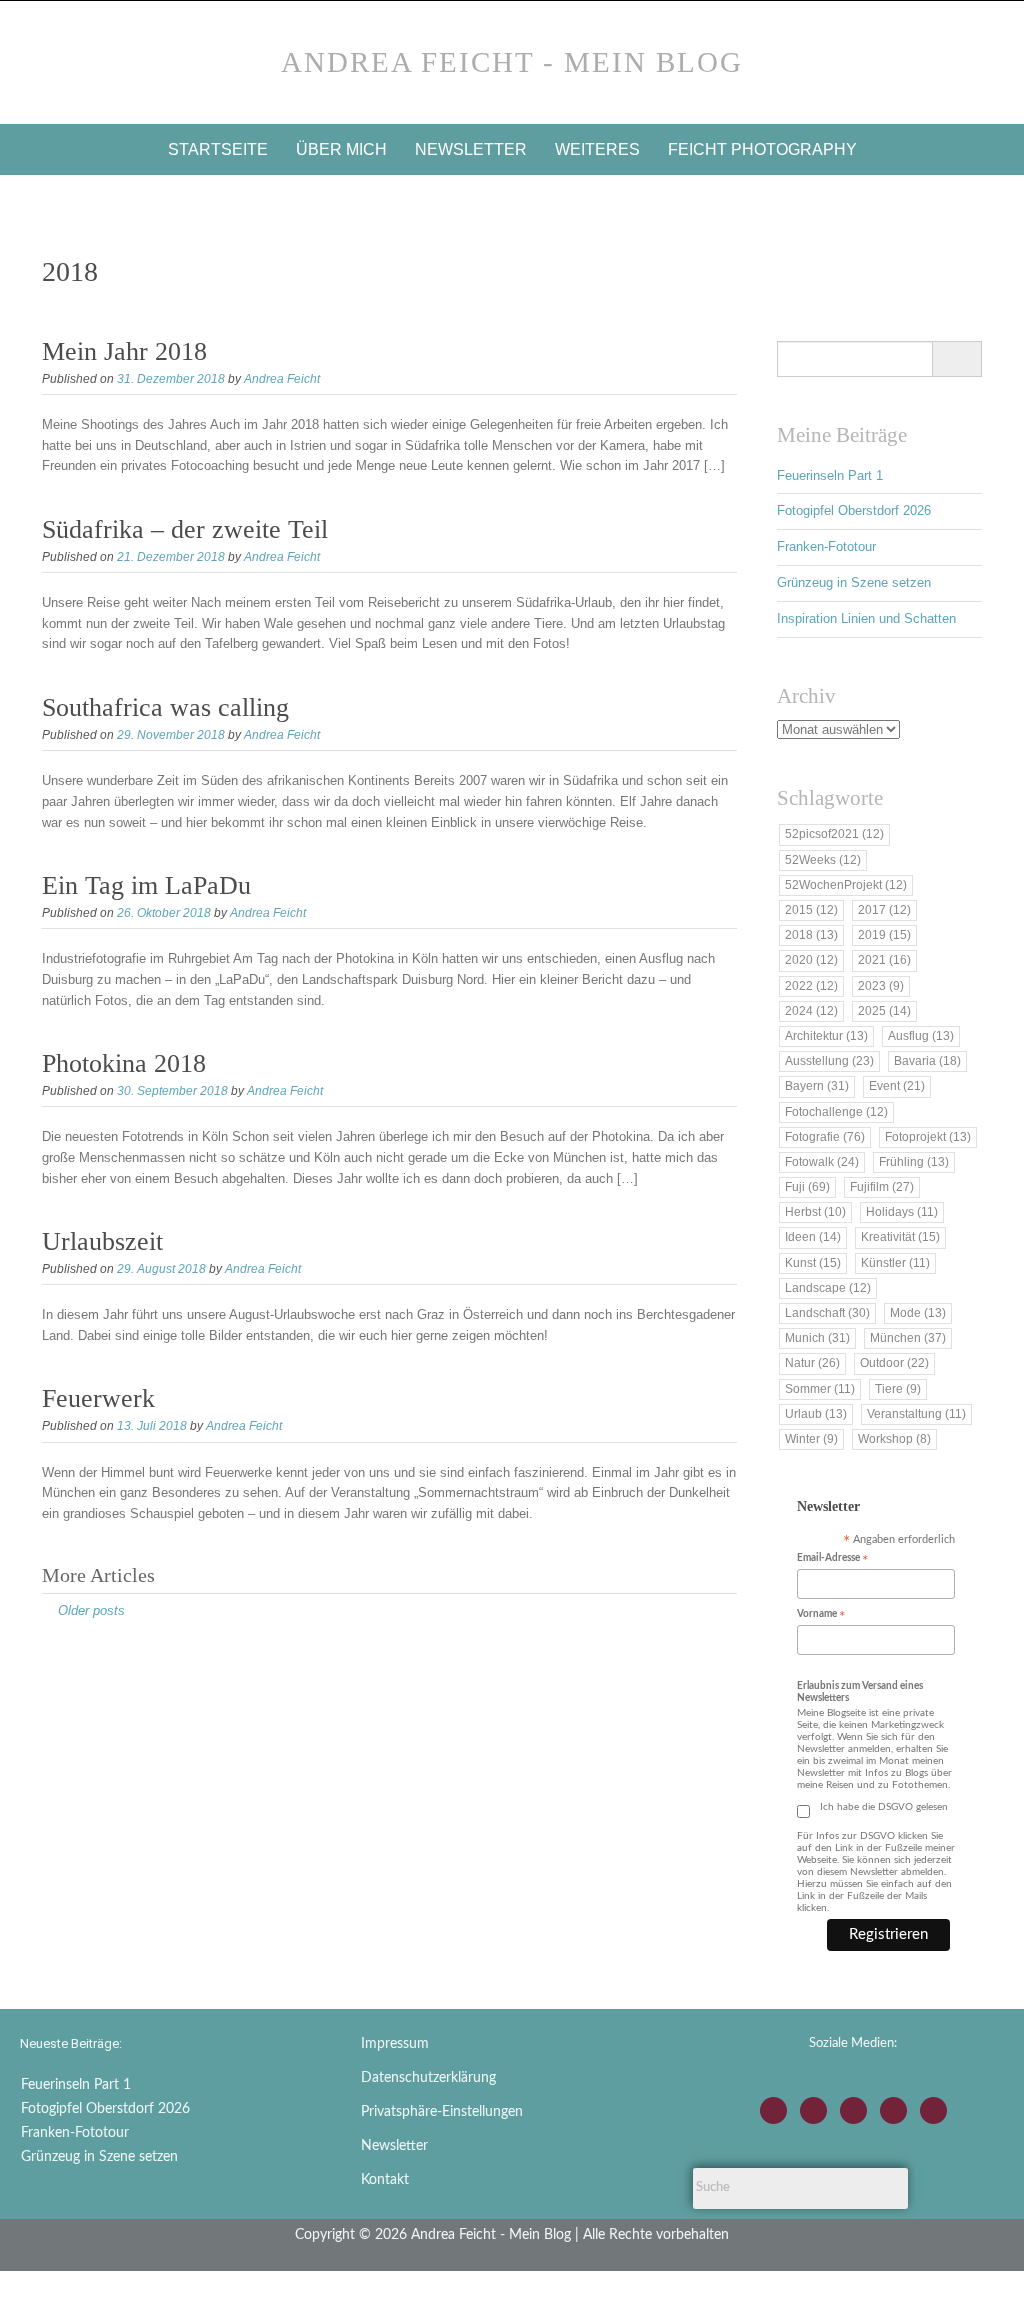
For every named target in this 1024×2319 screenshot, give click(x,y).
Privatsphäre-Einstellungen (442, 2112)
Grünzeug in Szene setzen (854, 582)
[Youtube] (853, 2110)
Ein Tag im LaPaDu (146, 885)
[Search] (956, 359)
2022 (811, 986)
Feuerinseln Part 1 (830, 475)
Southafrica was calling (165, 707)
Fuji (807, 1187)
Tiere (898, 1389)
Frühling (914, 1162)
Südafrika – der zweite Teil (185, 529)
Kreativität (900, 1237)
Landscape (828, 1288)
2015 (811, 910)
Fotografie (825, 1137)
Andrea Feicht (282, 379)
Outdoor (894, 1363)
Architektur (826, 1036)
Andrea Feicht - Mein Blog (512, 62)
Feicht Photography (762, 149)
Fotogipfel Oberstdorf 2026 (854, 510)
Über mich (341, 149)
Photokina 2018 (124, 1063)
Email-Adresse (832, 1559)
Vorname (821, 1615)
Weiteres (597, 149)
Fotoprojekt (928, 1137)
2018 (811, 935)
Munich (817, 1338)
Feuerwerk (98, 1398)
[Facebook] (813, 2110)
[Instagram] (773, 2110)
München (908, 1338)
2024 (811, 1011)
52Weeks (823, 860)
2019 (884, 935)
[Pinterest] (933, 2110)
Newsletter (471, 149)
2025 (884, 1011)
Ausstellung (829, 1061)
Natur (812, 1363)
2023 (881, 986)
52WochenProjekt (846, 885)
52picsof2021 (834, 834)
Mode (918, 1313)
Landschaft (827, 1313)
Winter (811, 1439)
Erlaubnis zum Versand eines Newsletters (860, 1692)
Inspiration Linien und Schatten (866, 618)
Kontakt (385, 2180)
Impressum (395, 2044)
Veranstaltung (916, 1414)
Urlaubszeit (102, 1241)
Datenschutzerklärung (428, 2078)
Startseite (218, 149)
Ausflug (921, 1036)
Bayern (817, 1086)
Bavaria (927, 1061)
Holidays (902, 1212)
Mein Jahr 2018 (124, 351)
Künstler (895, 1263)
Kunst (813, 1263)
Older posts (91, 1610)
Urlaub (816, 1414)
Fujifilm (882, 1187)
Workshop (894, 1439)
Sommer (820, 1389)
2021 (884, 960)
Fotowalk (822, 1162)
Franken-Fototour (826, 546)
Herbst (815, 1212)
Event (897, 1086)
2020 (811, 960)
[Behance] (893, 2110)
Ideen (813, 1237)
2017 (884, 910)
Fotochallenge (836, 1112)
